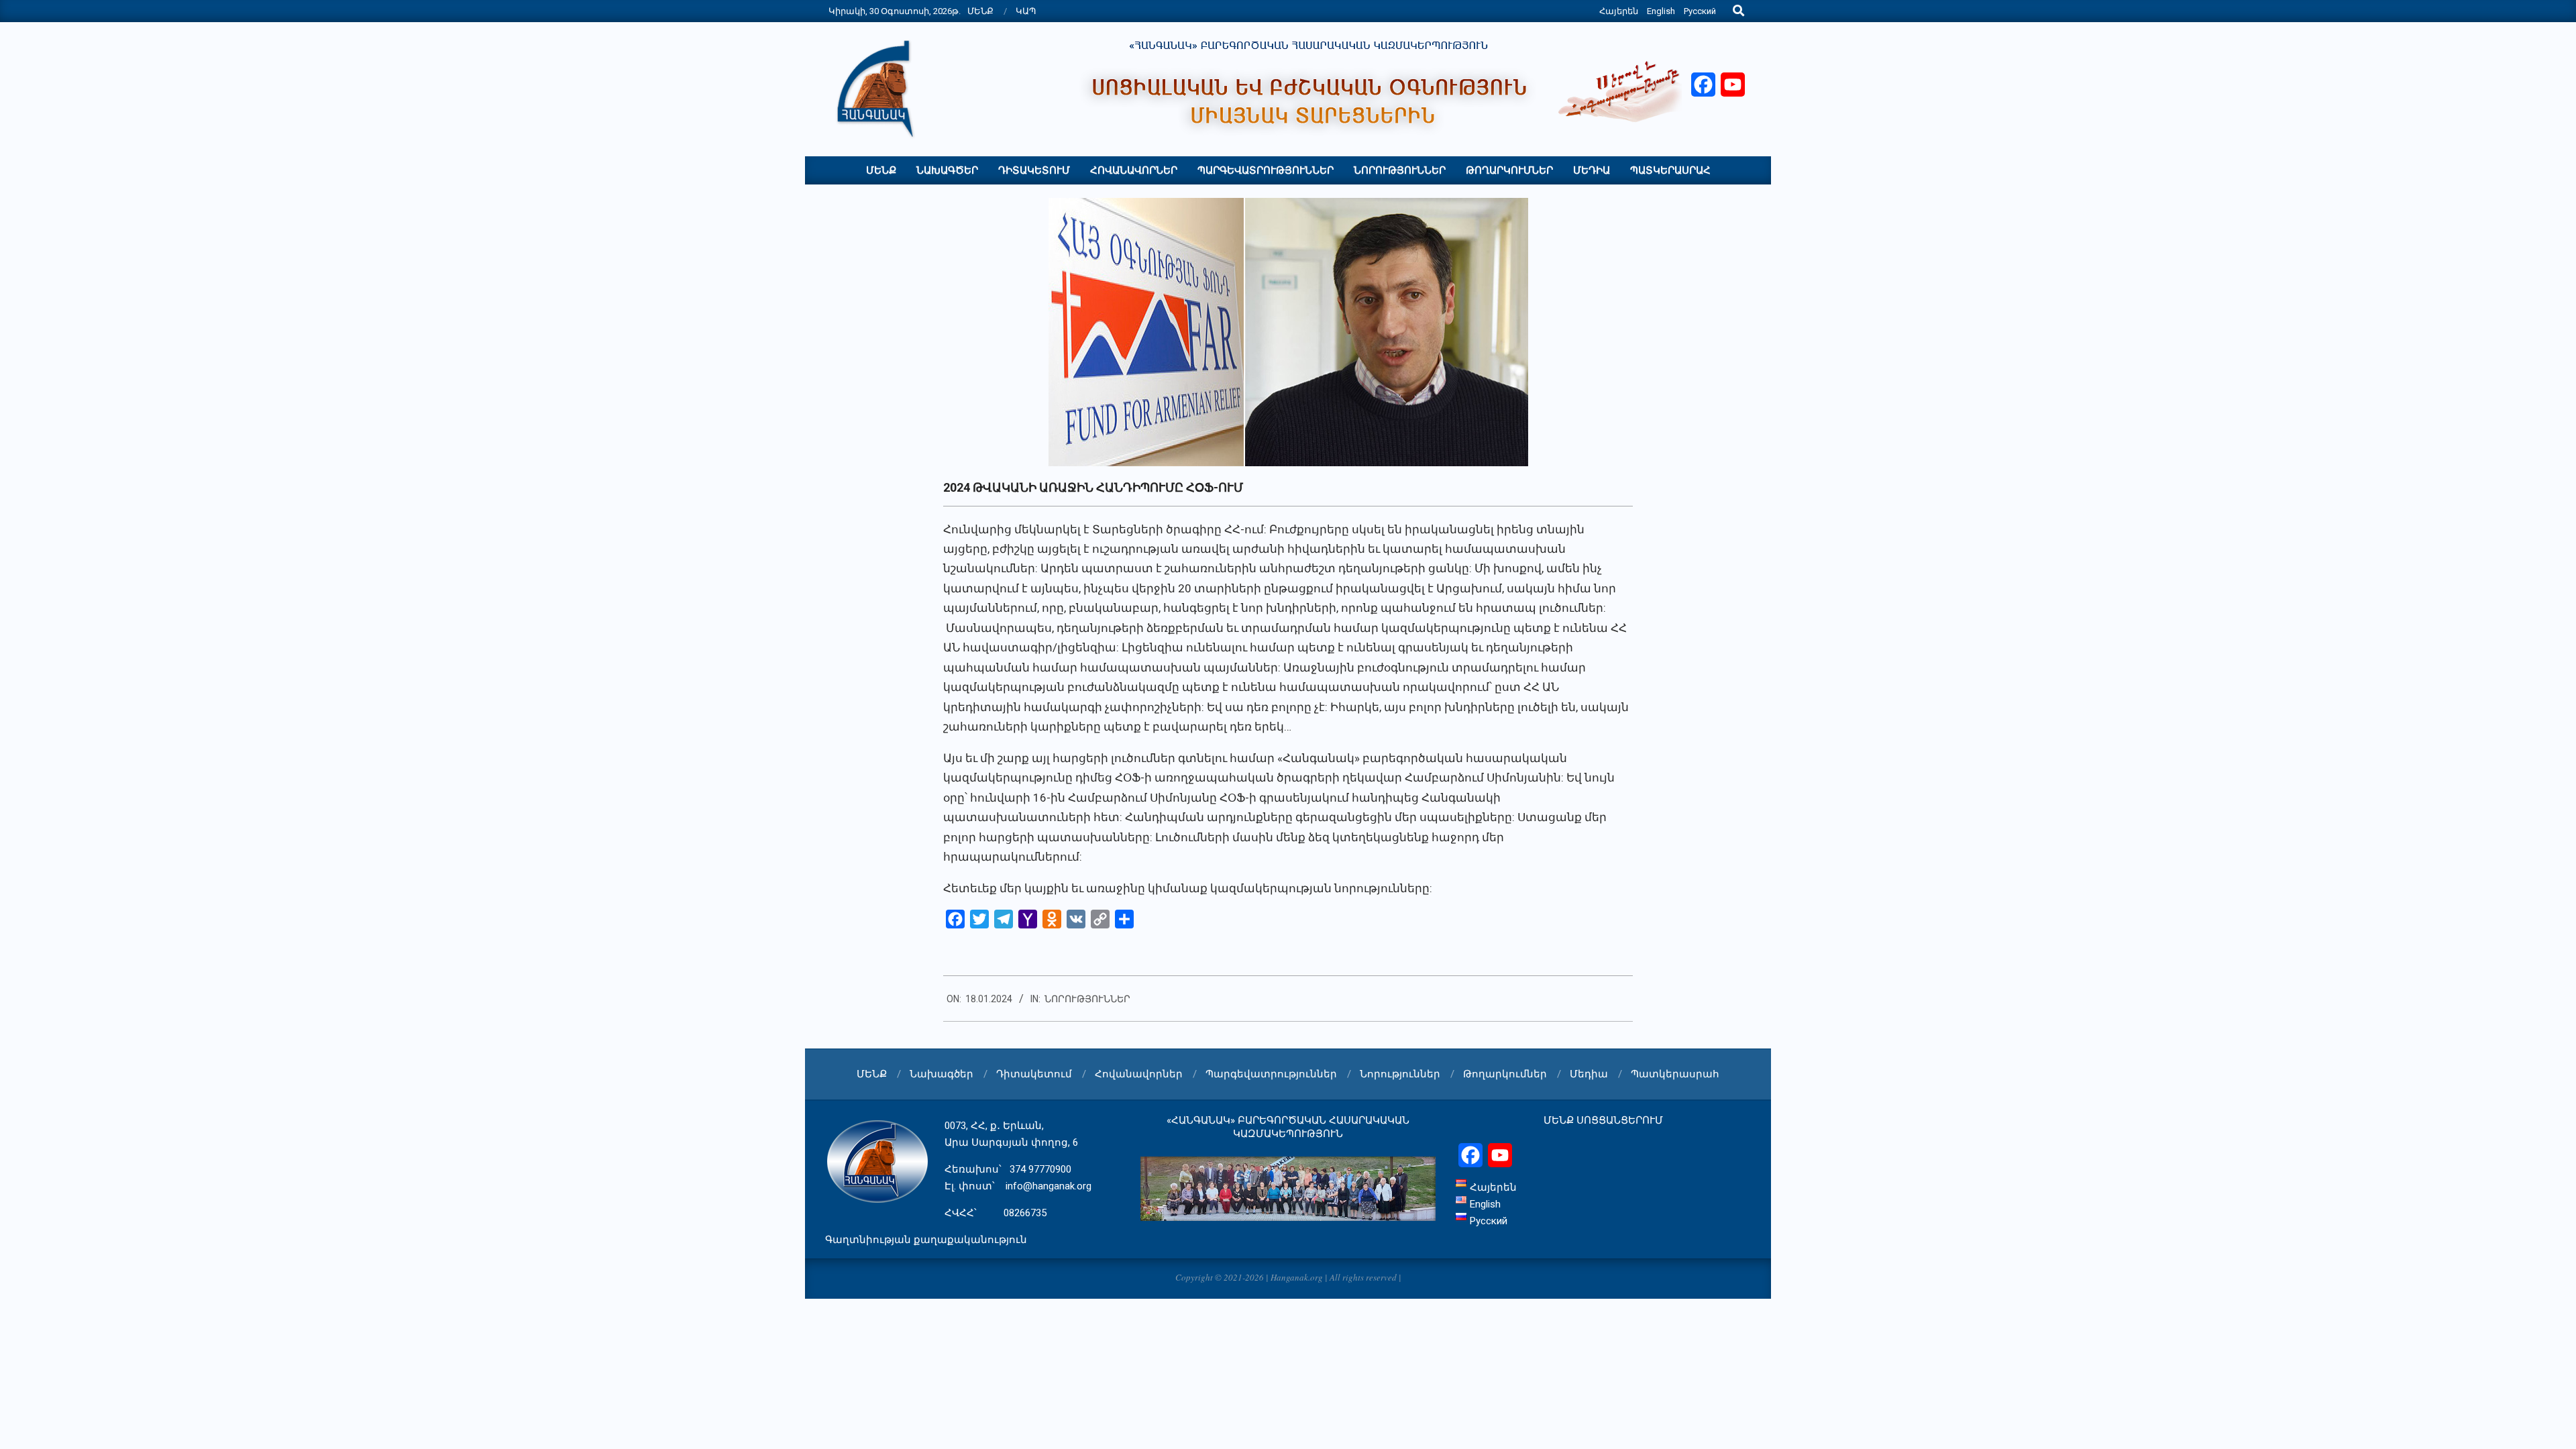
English (1661, 11)
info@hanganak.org (1049, 1186)
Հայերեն (1619, 11)
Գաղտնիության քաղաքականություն (926, 1240)
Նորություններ (1087, 999)
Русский (1700, 11)
